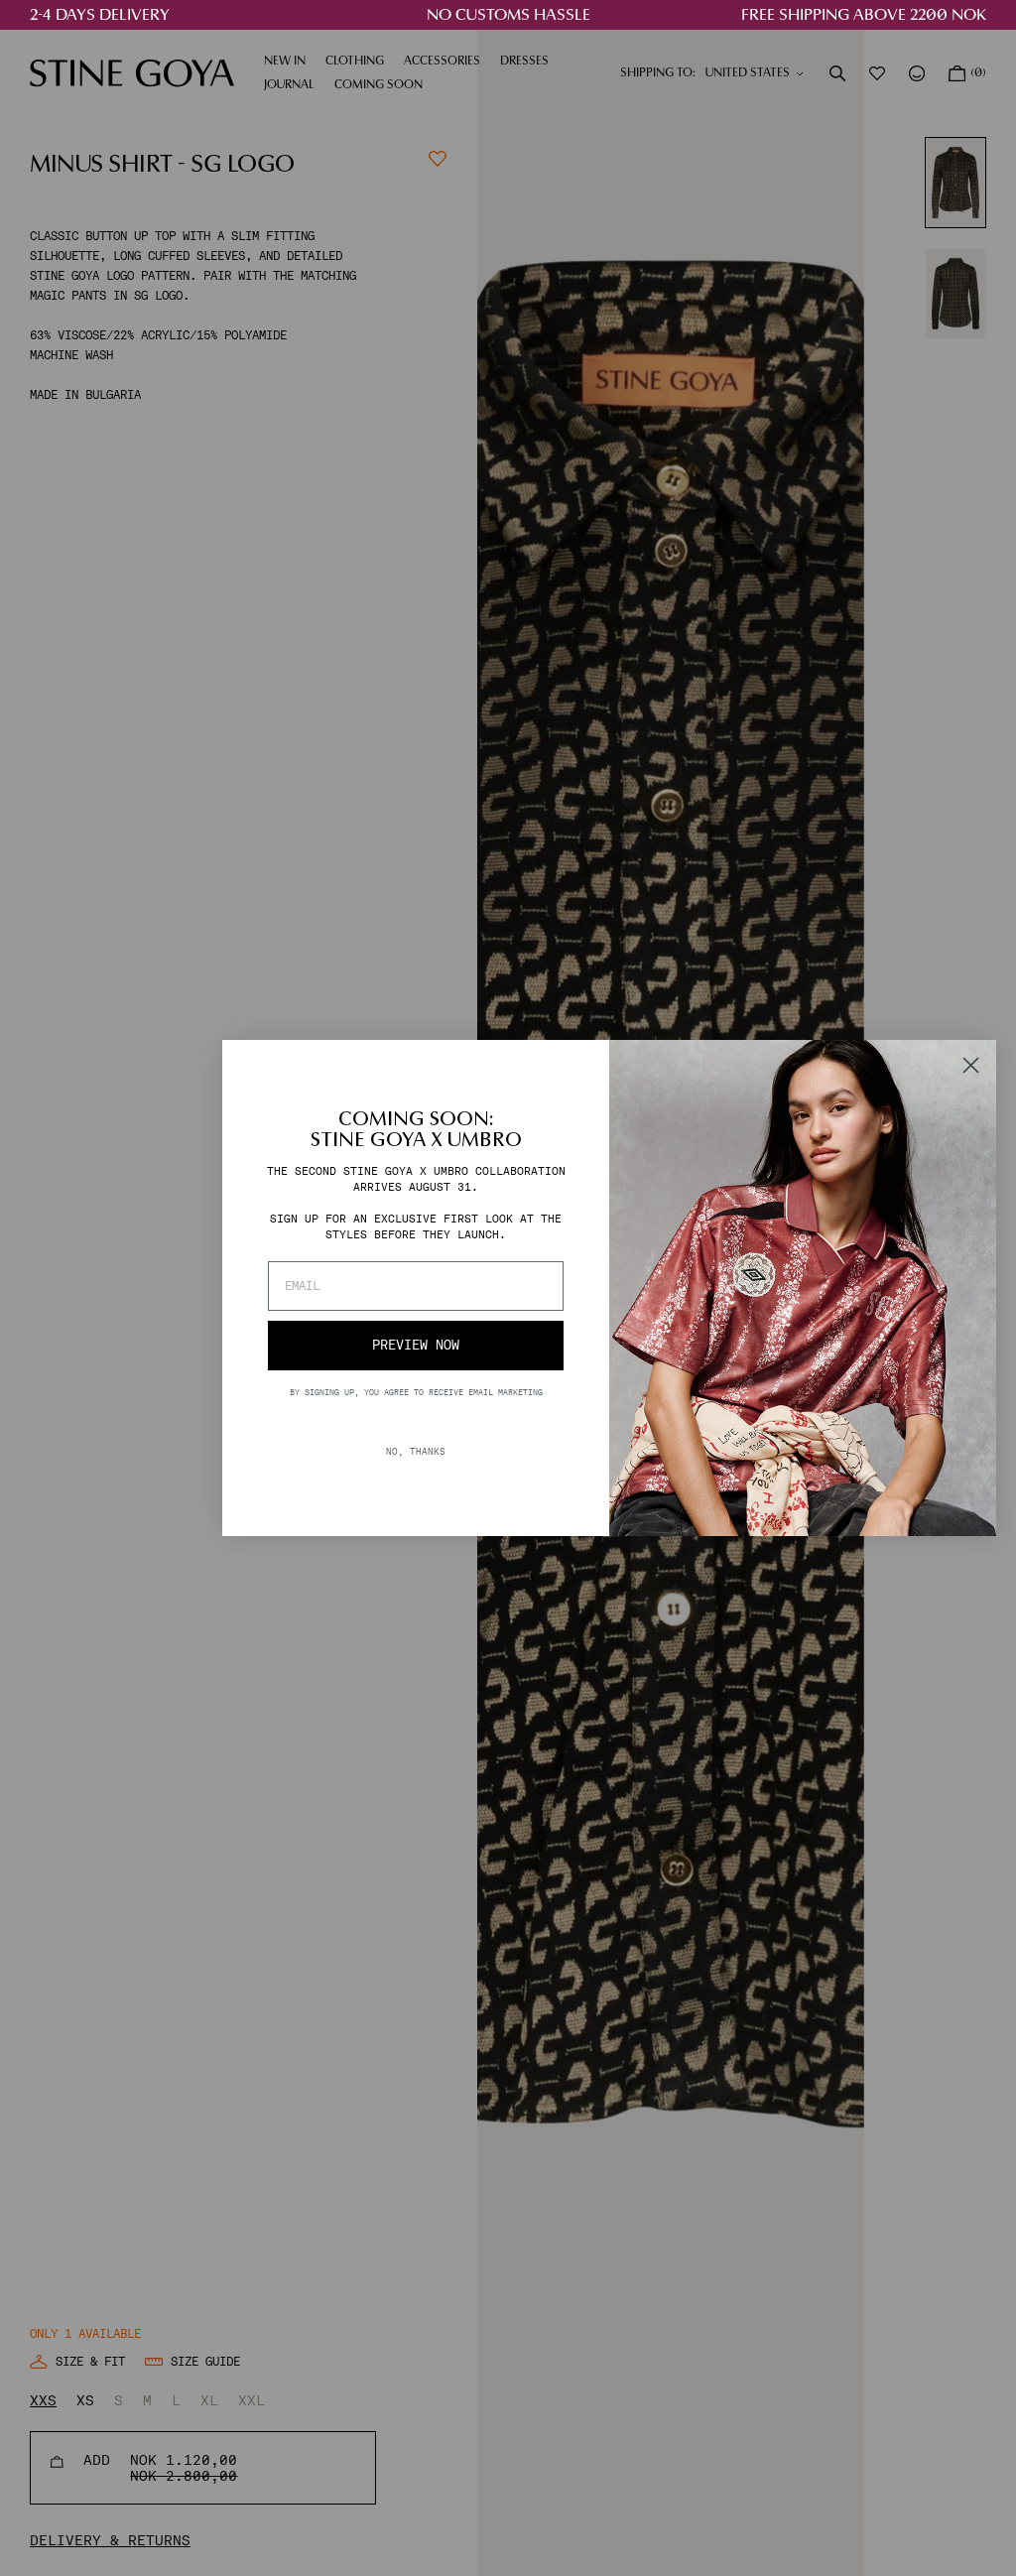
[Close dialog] (971, 1065)
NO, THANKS (416, 1451)
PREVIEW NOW (416, 1345)
